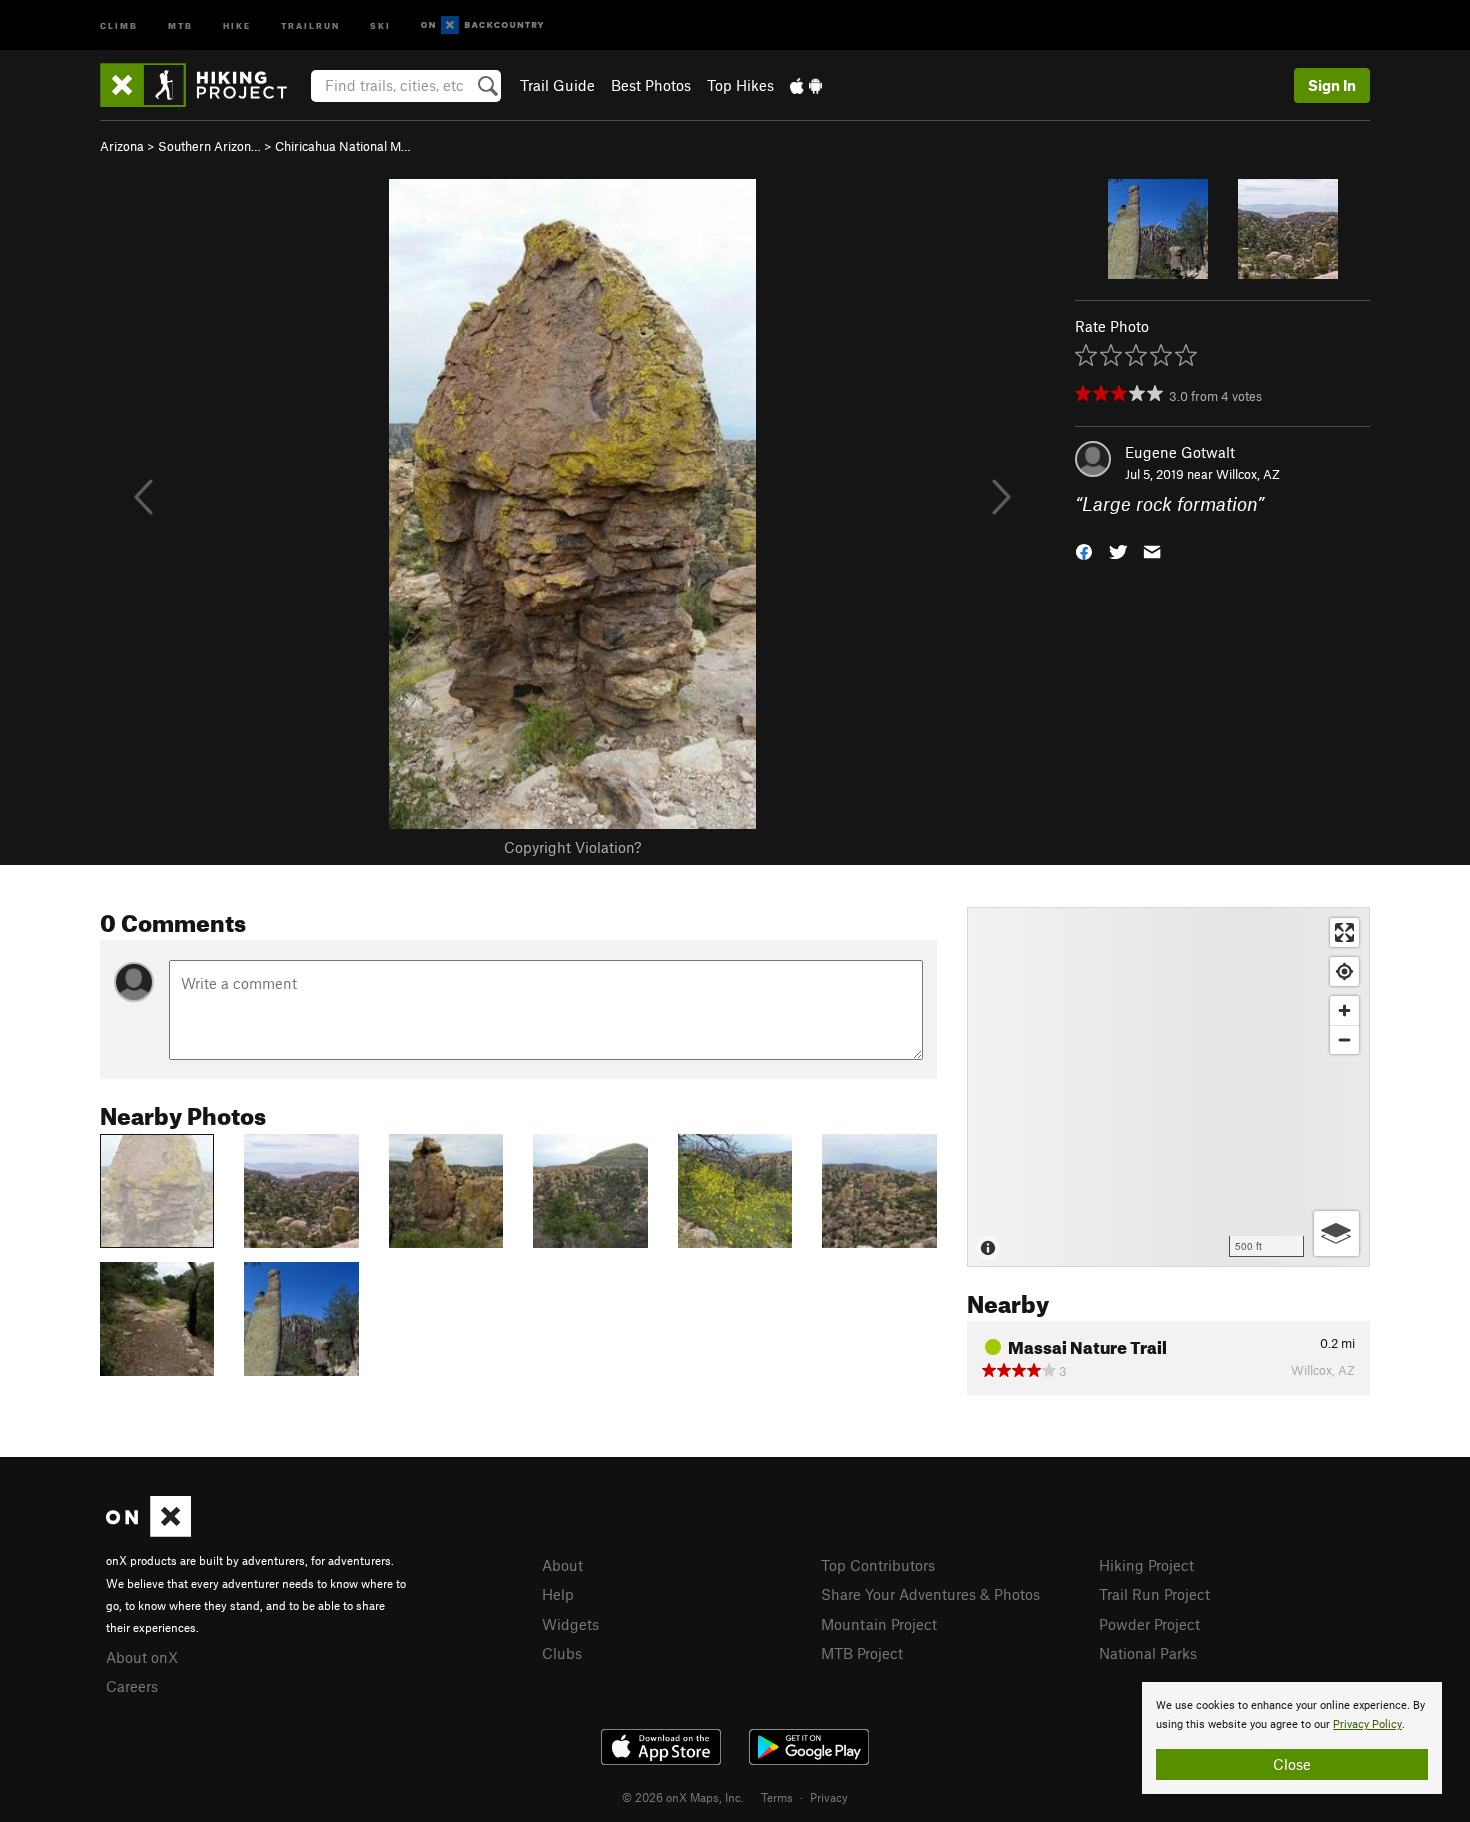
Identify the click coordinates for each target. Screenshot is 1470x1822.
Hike (237, 24)
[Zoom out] (1344, 1039)
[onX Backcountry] (482, 25)
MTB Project (862, 1653)
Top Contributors (878, 1565)
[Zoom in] (1344, 1010)
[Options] (1336, 1233)
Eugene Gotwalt (1180, 452)
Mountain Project (879, 1624)
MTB (180, 24)
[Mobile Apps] (806, 85)
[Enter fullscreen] (1344, 932)
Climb (119, 24)
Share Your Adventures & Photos (930, 1594)
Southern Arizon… (209, 146)
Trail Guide (557, 85)
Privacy (829, 1797)
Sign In (1332, 85)
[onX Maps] (148, 1531)
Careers (132, 1686)
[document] (1292, 1738)
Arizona (122, 146)
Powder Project (1149, 1624)
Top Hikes (740, 85)
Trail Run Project (1154, 1594)
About (562, 1565)
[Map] (1168, 1087)
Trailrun (310, 24)
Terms (777, 1797)
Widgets (570, 1624)
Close (1292, 1764)
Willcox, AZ (1248, 474)
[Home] (203, 85)
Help (558, 1594)
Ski (380, 24)
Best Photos (651, 85)
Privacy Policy (1367, 1724)
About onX (142, 1657)
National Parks (1148, 1653)
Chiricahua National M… (343, 146)
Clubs (562, 1653)
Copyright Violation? (572, 847)
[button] (1084, 550)
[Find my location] (1344, 971)
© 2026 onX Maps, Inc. (683, 1797)
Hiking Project (1146, 1565)
